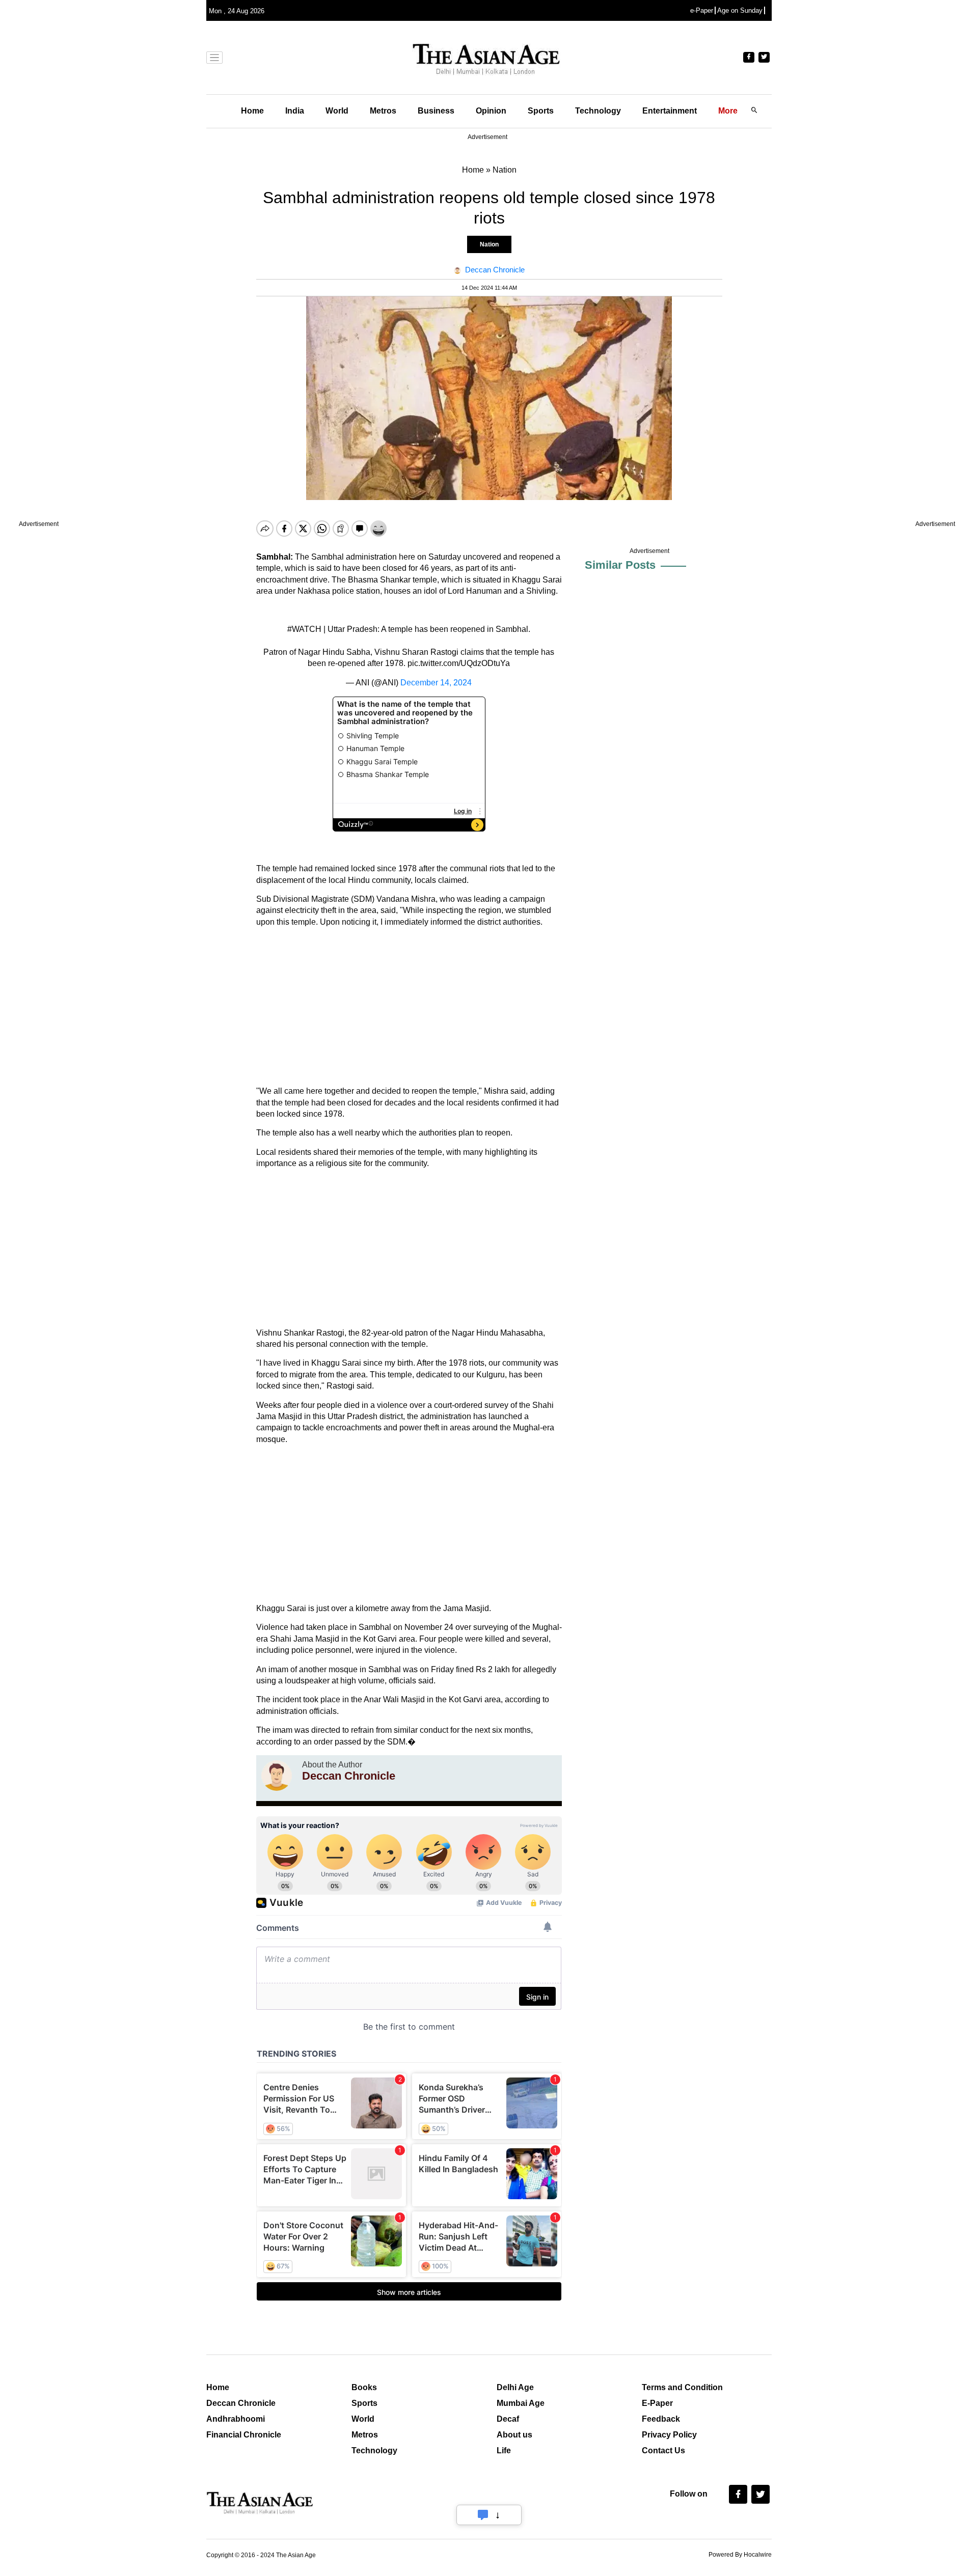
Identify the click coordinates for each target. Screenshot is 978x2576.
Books (364, 2387)
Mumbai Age (521, 2403)
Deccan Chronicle (241, 2403)
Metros (383, 111)
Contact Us (663, 2450)
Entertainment (670, 111)
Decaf (508, 2419)
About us (514, 2435)
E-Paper (657, 2403)
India (295, 111)
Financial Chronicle (244, 2435)
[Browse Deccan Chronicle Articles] (277, 1776)
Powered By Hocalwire (740, 2555)
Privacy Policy (669, 2435)
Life (504, 2450)
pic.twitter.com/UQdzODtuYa (459, 663)
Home (252, 111)
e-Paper (702, 10)
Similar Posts (620, 565)
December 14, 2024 (436, 683)
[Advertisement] (409, 1007)
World (337, 111)
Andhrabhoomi (236, 2419)
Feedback (661, 2419)
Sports (541, 111)
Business (436, 111)
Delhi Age (515, 2387)
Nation (489, 244)
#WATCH (304, 629)
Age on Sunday (740, 10)
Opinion (491, 111)
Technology (598, 111)
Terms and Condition (682, 2387)
